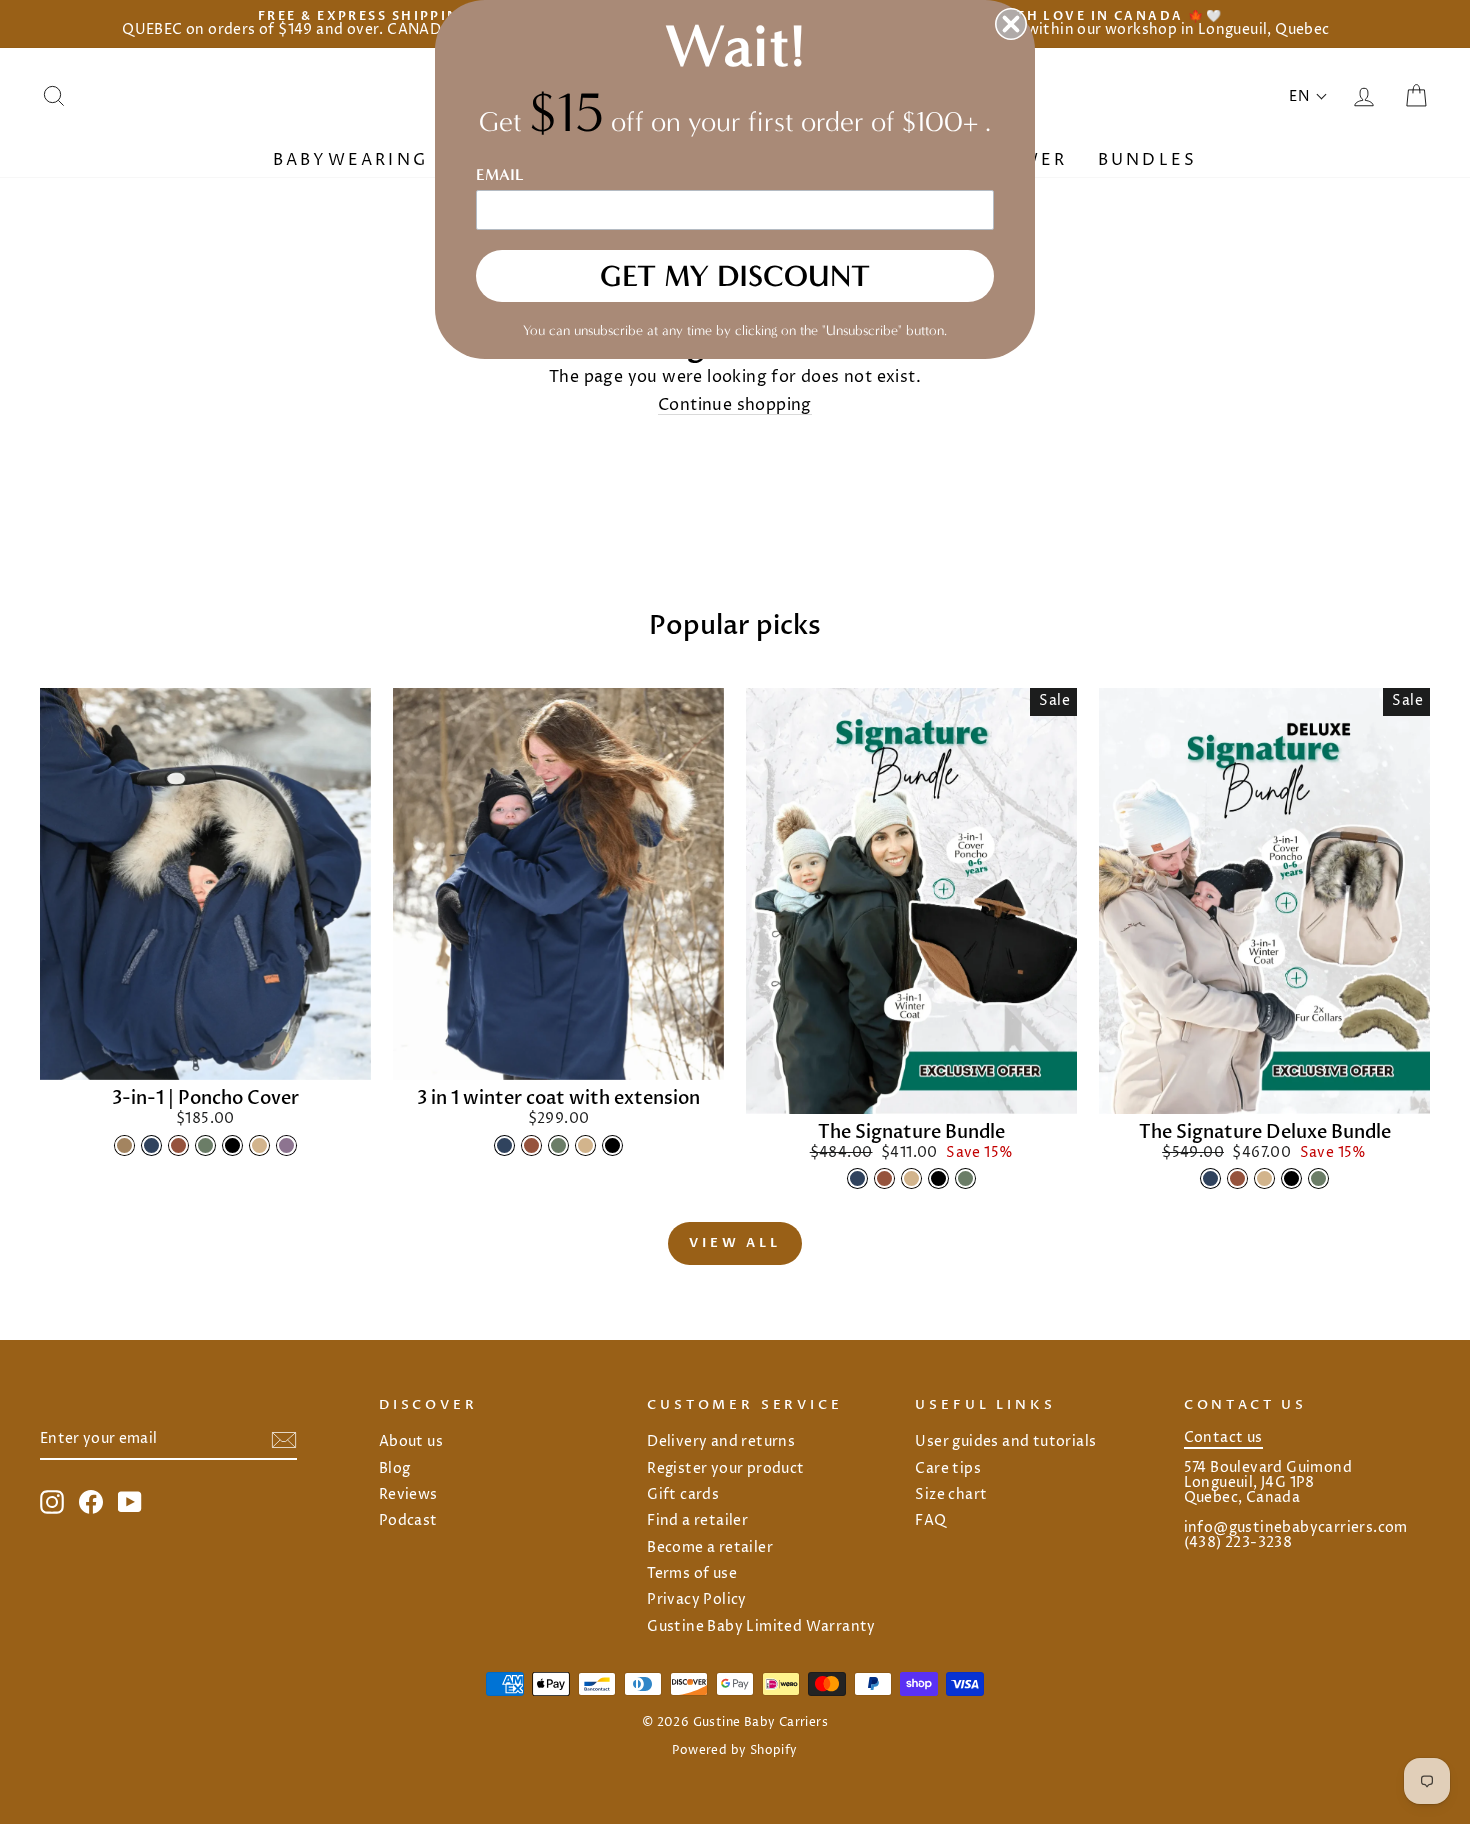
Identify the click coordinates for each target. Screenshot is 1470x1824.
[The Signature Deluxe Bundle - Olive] (1318, 1178)
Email (500, 174)
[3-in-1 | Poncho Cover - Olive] (205, 1145)
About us (411, 1442)
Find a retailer (697, 1521)
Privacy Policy (697, 1600)
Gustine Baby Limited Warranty (761, 1627)
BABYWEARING (354, 160)
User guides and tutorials (1005, 1442)
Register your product (725, 1469)
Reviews (408, 1495)
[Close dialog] (1011, 24)
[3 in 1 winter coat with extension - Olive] (558, 1145)
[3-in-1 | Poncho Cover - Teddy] (124, 1145)
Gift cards (683, 1495)
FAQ (930, 1521)
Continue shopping (735, 406)
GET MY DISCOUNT (735, 276)
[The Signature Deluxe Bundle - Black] (1291, 1178)
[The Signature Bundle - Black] (938, 1178)
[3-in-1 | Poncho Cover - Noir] (232, 1145)
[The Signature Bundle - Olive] (965, 1178)
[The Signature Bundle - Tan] (911, 1178)
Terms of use (692, 1574)
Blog (395, 1469)
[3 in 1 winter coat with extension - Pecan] (531, 1145)
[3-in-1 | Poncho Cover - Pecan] (178, 1145)
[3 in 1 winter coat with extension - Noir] (612, 1145)
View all (735, 1243)
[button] (1308, 96)
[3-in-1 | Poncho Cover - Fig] (286, 1145)
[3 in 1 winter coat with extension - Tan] (585, 1145)
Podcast (408, 1521)
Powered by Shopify (734, 1750)
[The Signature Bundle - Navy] (857, 1178)
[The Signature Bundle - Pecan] (884, 1178)
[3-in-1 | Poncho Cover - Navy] (151, 1145)
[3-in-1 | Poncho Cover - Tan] (259, 1145)
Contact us (1223, 1438)
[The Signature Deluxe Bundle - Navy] (1210, 1178)
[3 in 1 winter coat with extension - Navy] (504, 1145)
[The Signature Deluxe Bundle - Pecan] (1237, 1178)
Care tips (948, 1469)
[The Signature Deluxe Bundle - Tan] (1264, 1178)
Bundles (1147, 160)
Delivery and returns (721, 1442)
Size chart (951, 1495)
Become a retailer (710, 1548)
